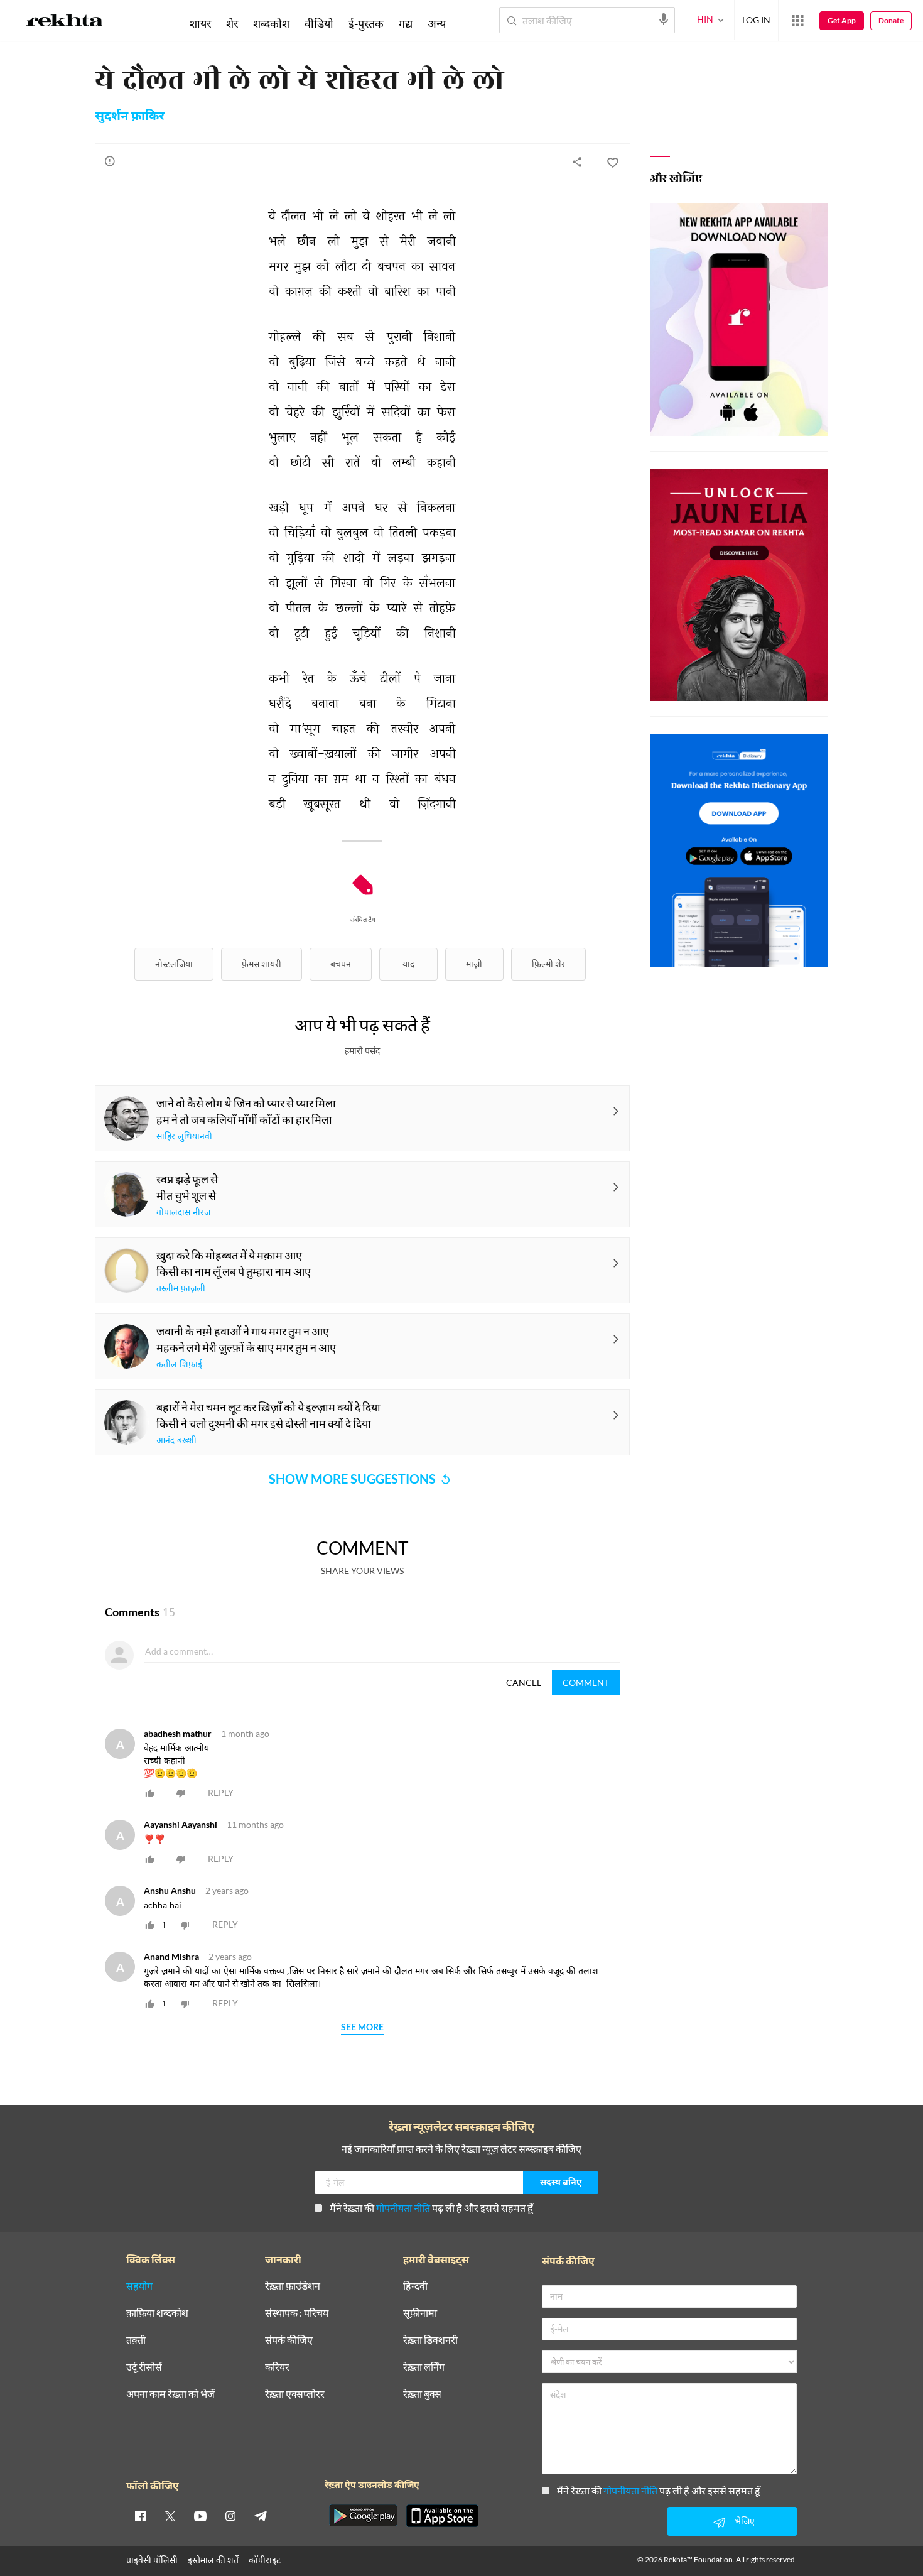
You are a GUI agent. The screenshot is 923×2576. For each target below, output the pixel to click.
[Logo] (65, 23)
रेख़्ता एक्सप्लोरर (295, 2394)
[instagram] (230, 2516)
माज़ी (474, 964)
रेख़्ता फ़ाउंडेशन (293, 2286)
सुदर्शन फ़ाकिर (130, 117)
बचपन (341, 964)
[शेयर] (577, 161)
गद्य (406, 23)
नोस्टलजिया (174, 964)
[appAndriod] (363, 2516)
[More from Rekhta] (797, 21)
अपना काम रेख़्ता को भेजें (170, 2394)
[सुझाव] (110, 161)
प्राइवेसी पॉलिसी (152, 2560)
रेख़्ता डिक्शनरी (430, 2340)
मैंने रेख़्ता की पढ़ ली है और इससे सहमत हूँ (431, 2208)
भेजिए (745, 2521)
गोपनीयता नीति (403, 2208)
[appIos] (442, 2516)
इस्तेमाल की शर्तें (213, 2560)
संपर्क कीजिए (289, 2340)
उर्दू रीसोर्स (144, 2367)
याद (408, 964)
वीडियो (319, 23)
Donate (891, 20)
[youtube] (200, 2516)
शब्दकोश (271, 23)
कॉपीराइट (265, 2560)
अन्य (437, 23)
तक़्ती (136, 2340)
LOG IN (756, 20)
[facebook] (140, 2516)
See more (362, 2027)
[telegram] (261, 2516)
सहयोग (139, 2286)
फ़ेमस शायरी (262, 964)
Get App (842, 20)
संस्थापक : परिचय (297, 2313)
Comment (586, 1682)
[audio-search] (664, 19)
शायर (200, 23)
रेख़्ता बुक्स (422, 2394)
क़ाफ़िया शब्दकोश (157, 2313)
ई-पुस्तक (366, 23)
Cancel (524, 1682)
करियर (277, 2367)
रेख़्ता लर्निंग (424, 2367)
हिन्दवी (415, 2286)
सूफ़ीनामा (420, 2313)
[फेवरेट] (612, 161)
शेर (232, 23)
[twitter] (170, 2516)
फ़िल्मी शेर (548, 964)
